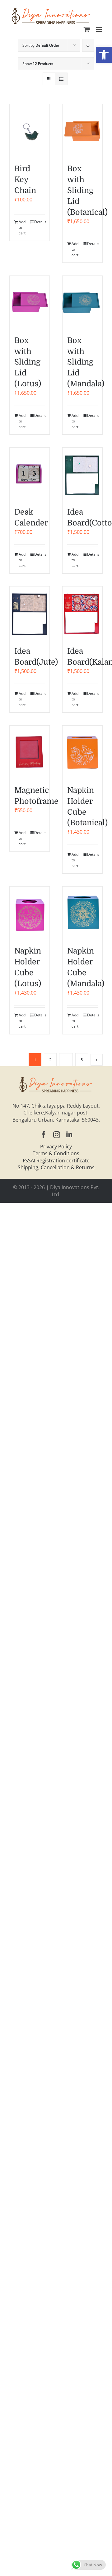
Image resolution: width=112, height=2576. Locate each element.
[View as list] (61, 79)
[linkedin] (69, 1135)
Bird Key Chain (25, 180)
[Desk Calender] (30, 474)
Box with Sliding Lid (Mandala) (86, 362)
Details (40, 222)
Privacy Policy (56, 1147)
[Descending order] (88, 45)
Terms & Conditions (56, 1153)
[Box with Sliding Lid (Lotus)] (30, 302)
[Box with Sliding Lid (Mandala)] (82, 302)
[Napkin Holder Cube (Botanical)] (82, 752)
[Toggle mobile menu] (99, 29)
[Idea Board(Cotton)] (82, 474)
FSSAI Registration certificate (56, 1161)
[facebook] (44, 1135)
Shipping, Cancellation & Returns (56, 1167)
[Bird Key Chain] (30, 131)
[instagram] (57, 1135)
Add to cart (22, 227)
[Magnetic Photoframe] (30, 752)
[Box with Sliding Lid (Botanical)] (82, 131)
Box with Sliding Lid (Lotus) (28, 362)
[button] (104, 55)
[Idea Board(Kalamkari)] (82, 613)
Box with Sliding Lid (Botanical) (87, 191)
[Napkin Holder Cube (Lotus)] (30, 913)
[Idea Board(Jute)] (30, 613)
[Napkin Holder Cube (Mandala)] (82, 913)
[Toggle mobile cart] (87, 29)
